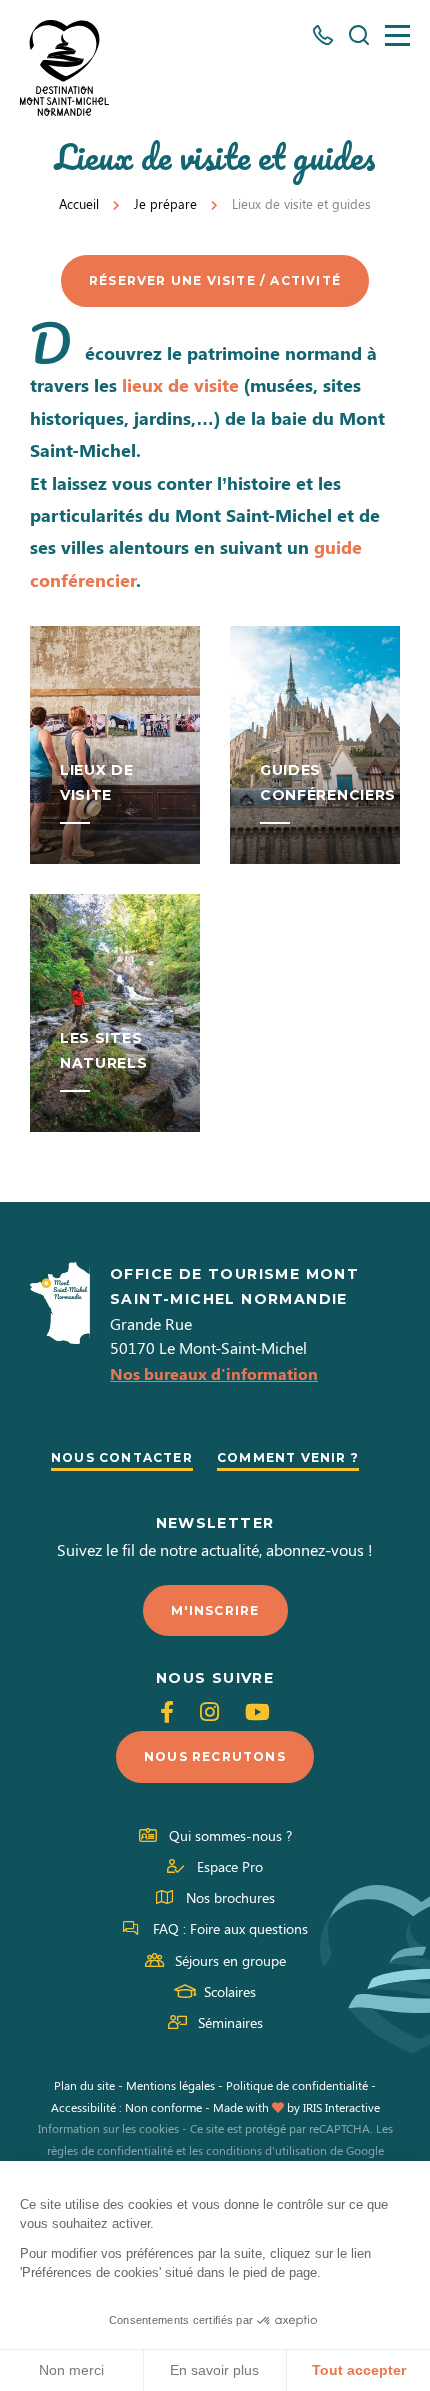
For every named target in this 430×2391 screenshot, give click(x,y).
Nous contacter (122, 1457)
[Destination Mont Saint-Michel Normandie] (64, 68)
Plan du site (84, 2085)
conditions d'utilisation (266, 2150)
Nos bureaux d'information (214, 1373)
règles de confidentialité (110, 2150)
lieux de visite (180, 385)
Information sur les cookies (108, 2128)
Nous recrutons (215, 1756)
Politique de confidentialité (297, 2085)
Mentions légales (170, 2085)
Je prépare (165, 203)
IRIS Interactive (341, 2107)
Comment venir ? (288, 1457)
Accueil (79, 203)
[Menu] (397, 35)
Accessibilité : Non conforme (126, 2107)
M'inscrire (215, 1610)
